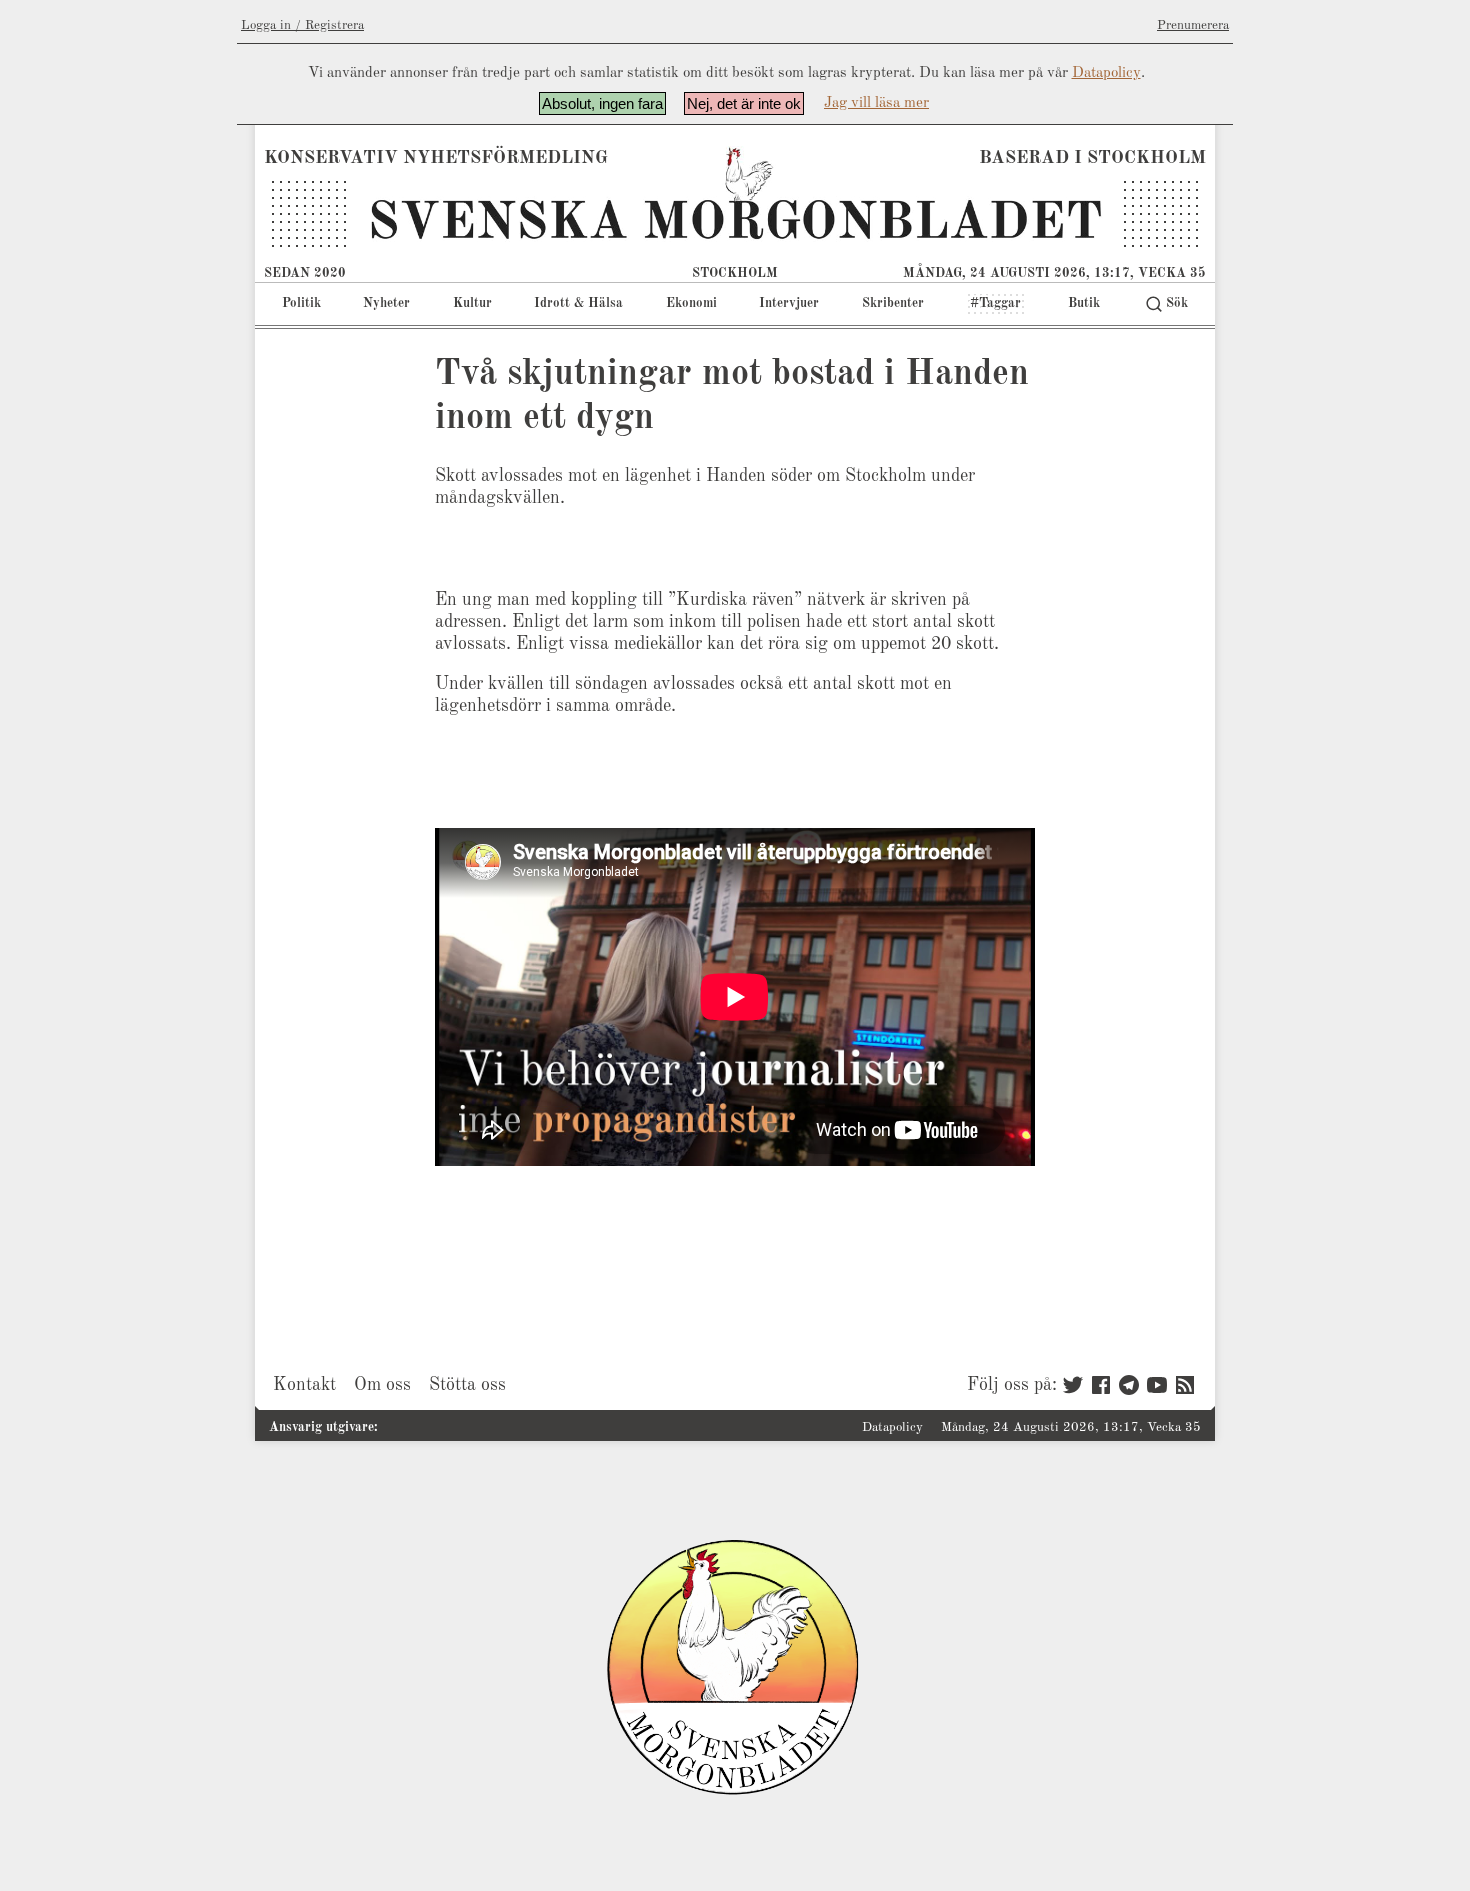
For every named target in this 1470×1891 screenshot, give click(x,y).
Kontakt (304, 1385)
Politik (301, 303)
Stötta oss (467, 1385)
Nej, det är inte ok (744, 103)
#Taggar (995, 303)
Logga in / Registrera (302, 25)
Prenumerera (1193, 25)
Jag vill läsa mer (876, 103)
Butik (1084, 303)
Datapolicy (1106, 73)
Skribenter (893, 303)
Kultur (472, 303)
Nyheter (386, 303)
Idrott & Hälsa (578, 303)
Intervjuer (789, 303)
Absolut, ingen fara (602, 103)
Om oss (382, 1385)
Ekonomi (691, 303)
